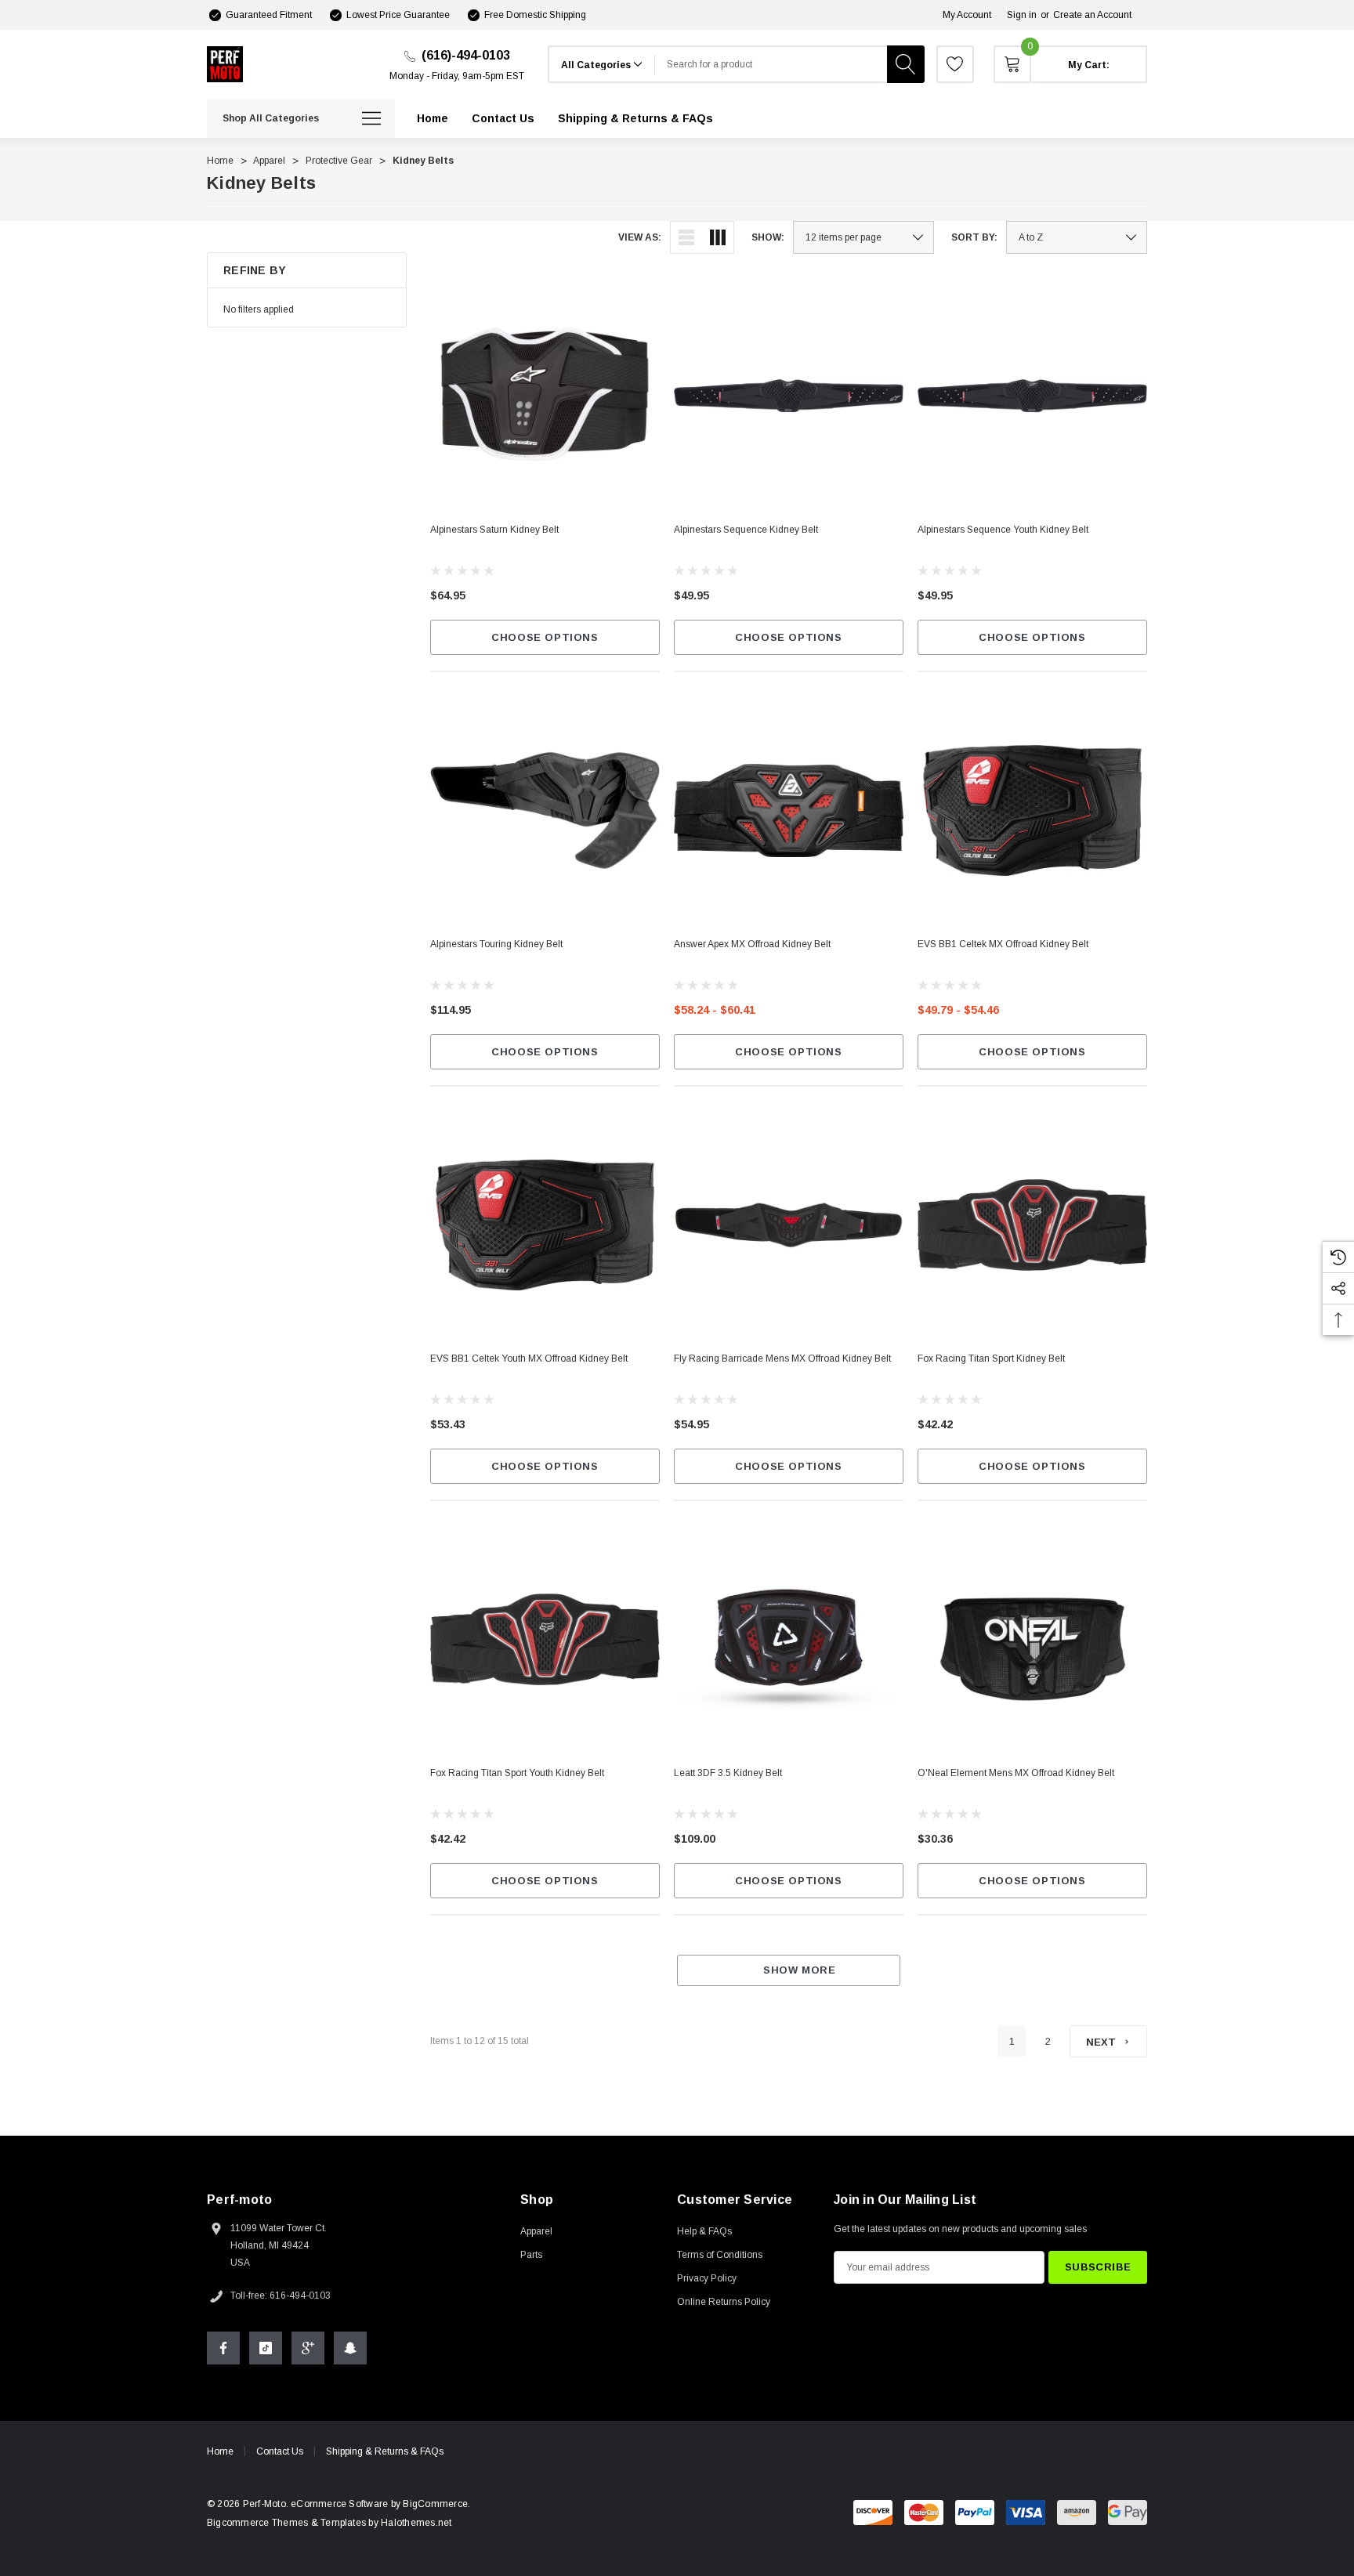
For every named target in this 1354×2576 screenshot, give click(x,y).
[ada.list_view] (686, 237)
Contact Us (280, 2451)
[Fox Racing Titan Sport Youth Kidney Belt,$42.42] (545, 1639)
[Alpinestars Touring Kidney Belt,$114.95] (545, 810)
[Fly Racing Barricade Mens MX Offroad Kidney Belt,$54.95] (789, 1225)
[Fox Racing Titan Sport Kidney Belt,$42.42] (1032, 1225)
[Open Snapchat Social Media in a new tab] (350, 2348)
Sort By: (974, 237)
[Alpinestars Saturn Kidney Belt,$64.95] (545, 396)
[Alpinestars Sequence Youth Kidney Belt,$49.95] (1032, 396)
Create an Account (1092, 15)
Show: (768, 237)
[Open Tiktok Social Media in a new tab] (266, 2348)
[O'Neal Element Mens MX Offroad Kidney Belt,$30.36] (1032, 1639)
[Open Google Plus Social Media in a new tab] (308, 2348)
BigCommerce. (436, 2504)
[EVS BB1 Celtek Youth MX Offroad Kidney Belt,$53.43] (545, 1225)
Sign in (1022, 15)
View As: (640, 237)
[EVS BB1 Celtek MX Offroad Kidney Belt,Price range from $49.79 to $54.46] (1032, 810)
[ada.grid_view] (718, 237)
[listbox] (1077, 237)
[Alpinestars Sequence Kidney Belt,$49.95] (789, 396)
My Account (967, 15)
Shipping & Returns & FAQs (385, 2451)
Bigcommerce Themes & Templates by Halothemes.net (329, 2523)
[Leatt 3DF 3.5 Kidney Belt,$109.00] (789, 1639)
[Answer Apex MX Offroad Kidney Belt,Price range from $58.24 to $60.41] (789, 810)
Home (220, 2451)
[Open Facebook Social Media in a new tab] (223, 2348)
